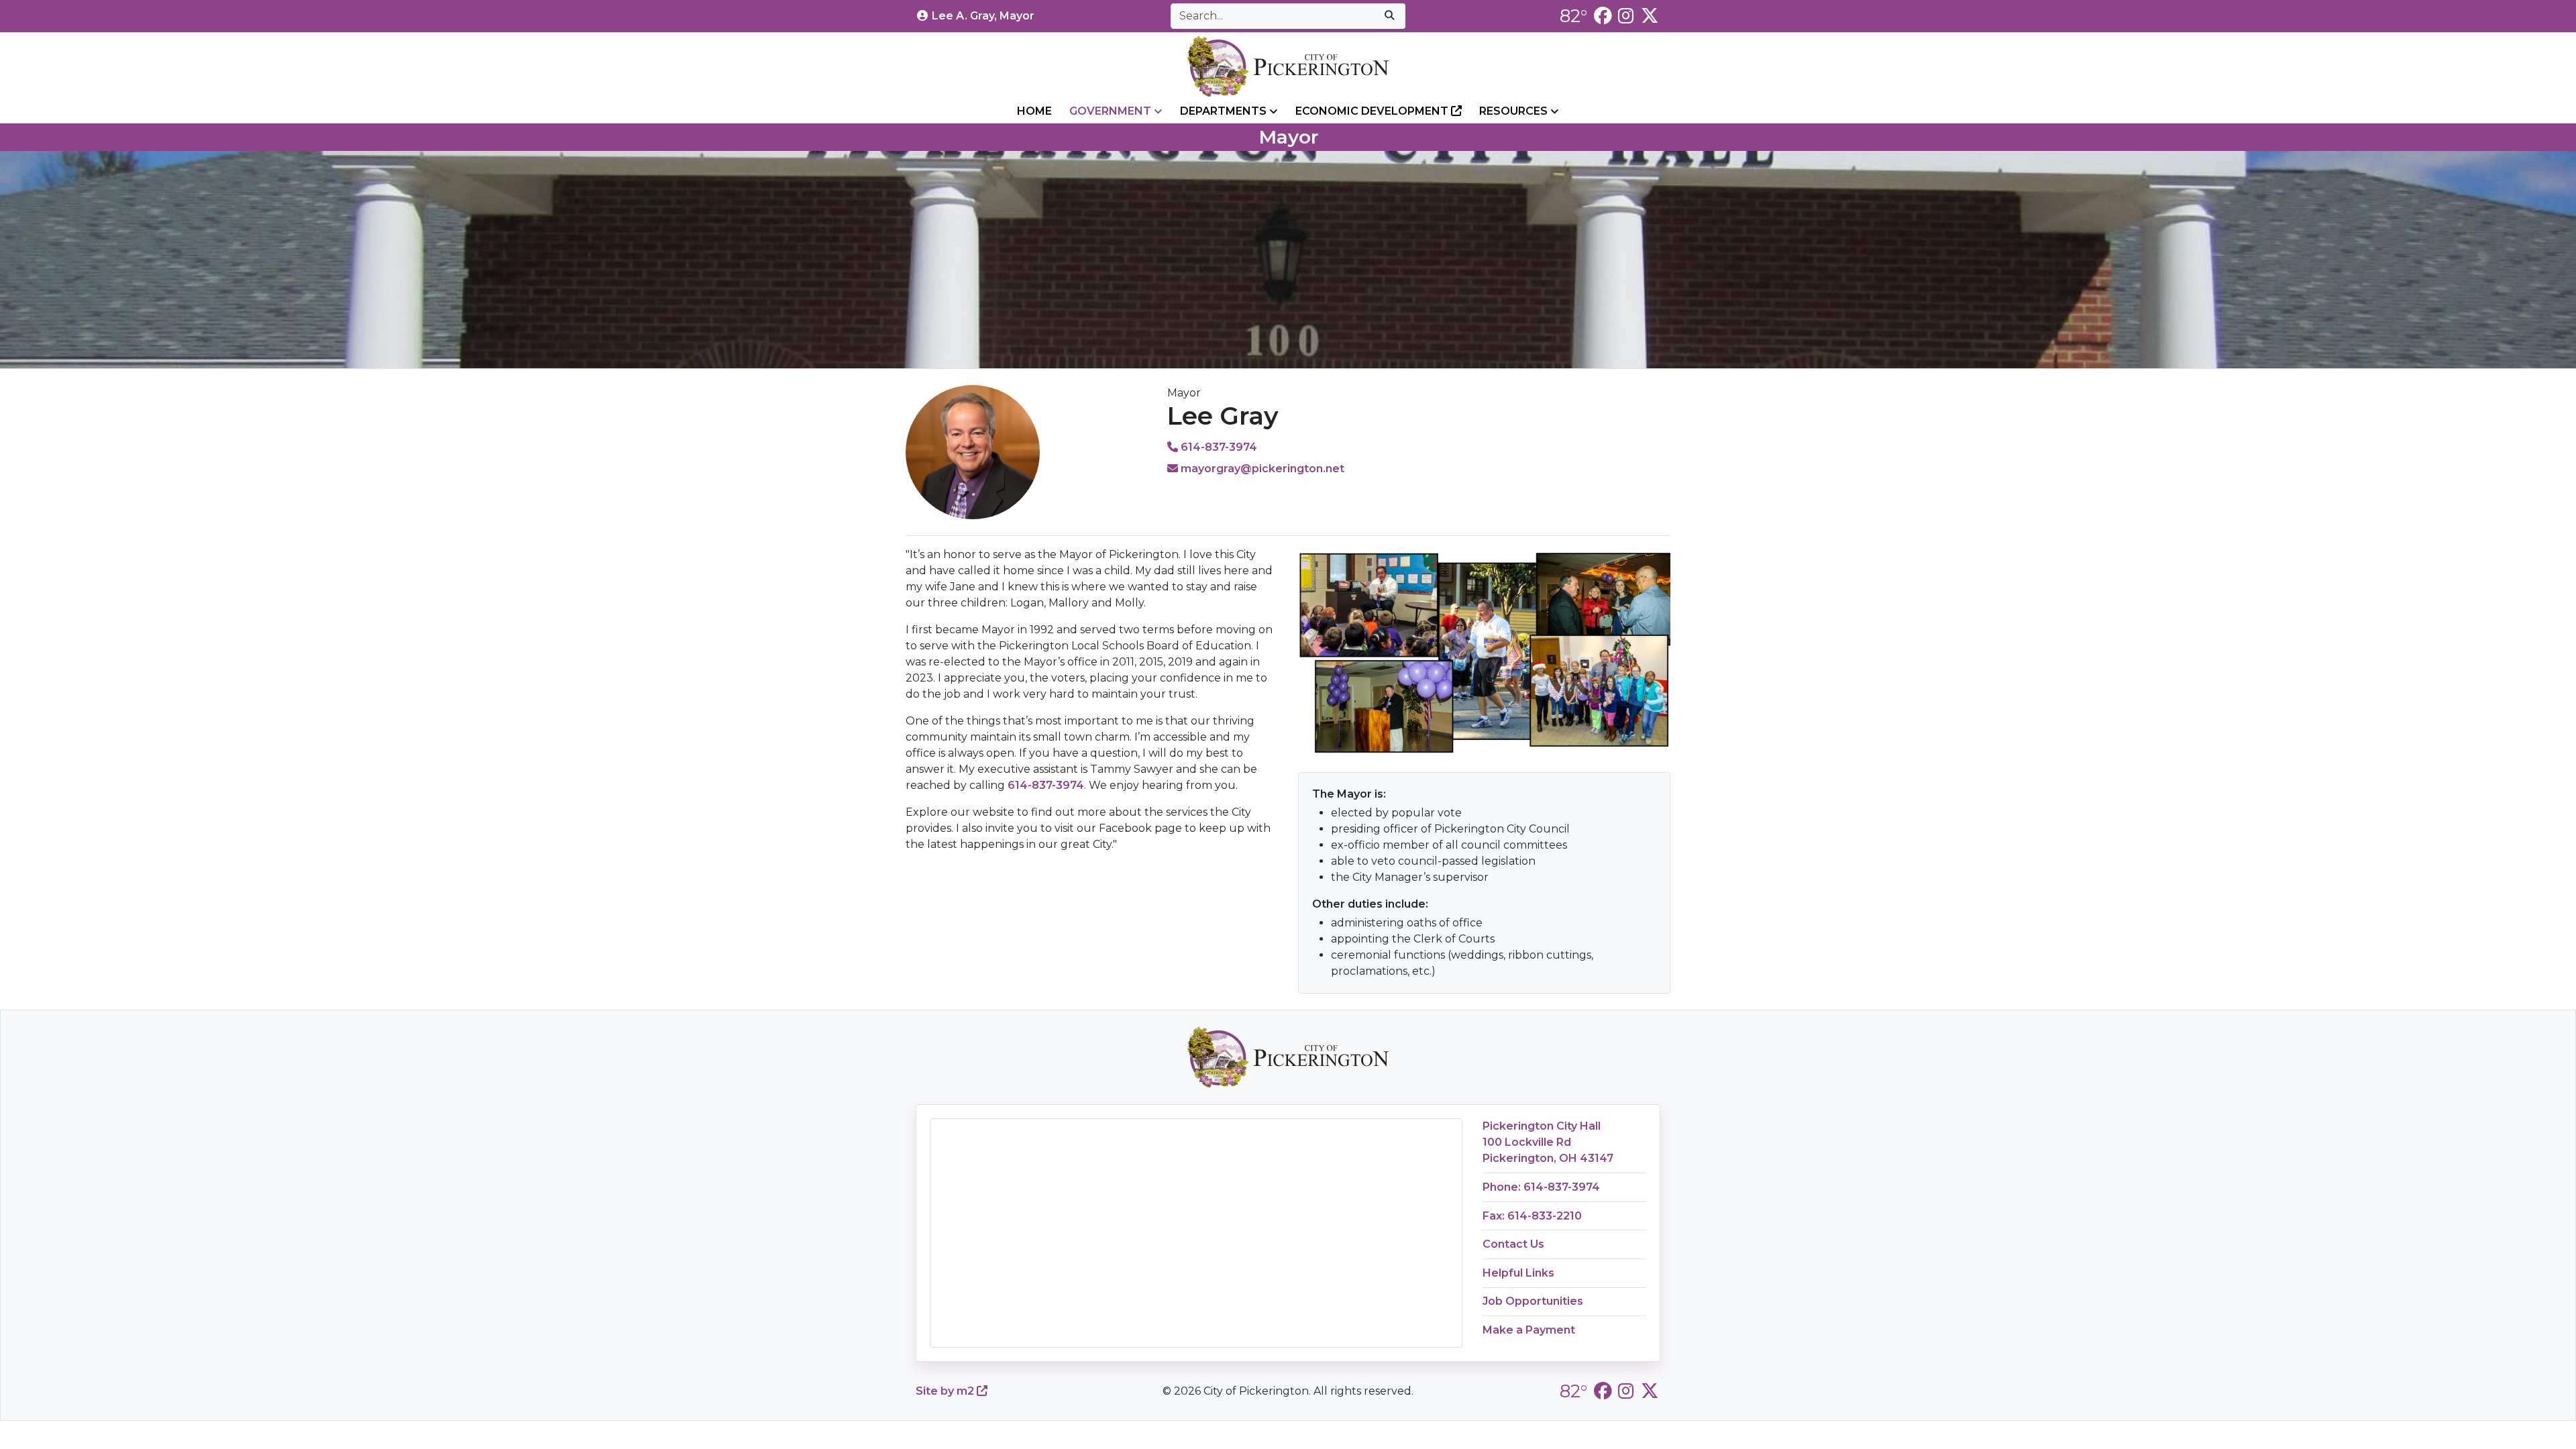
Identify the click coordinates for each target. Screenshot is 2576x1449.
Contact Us (1513, 1244)
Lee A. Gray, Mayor (983, 16)
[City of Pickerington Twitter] (1650, 16)
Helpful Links (1518, 1273)
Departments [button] (1225, 111)
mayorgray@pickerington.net (1261, 469)
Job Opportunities (1533, 1301)
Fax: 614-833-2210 (1532, 1216)
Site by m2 (946, 1391)
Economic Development (1373, 111)
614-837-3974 (1218, 447)
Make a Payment (1529, 1330)
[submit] (1389, 16)
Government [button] (1112, 111)
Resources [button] (1515, 111)
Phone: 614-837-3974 (1541, 1187)
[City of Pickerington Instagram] (1626, 16)
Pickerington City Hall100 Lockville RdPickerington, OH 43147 (1548, 1142)
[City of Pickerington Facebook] (1603, 16)
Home (1034, 111)
